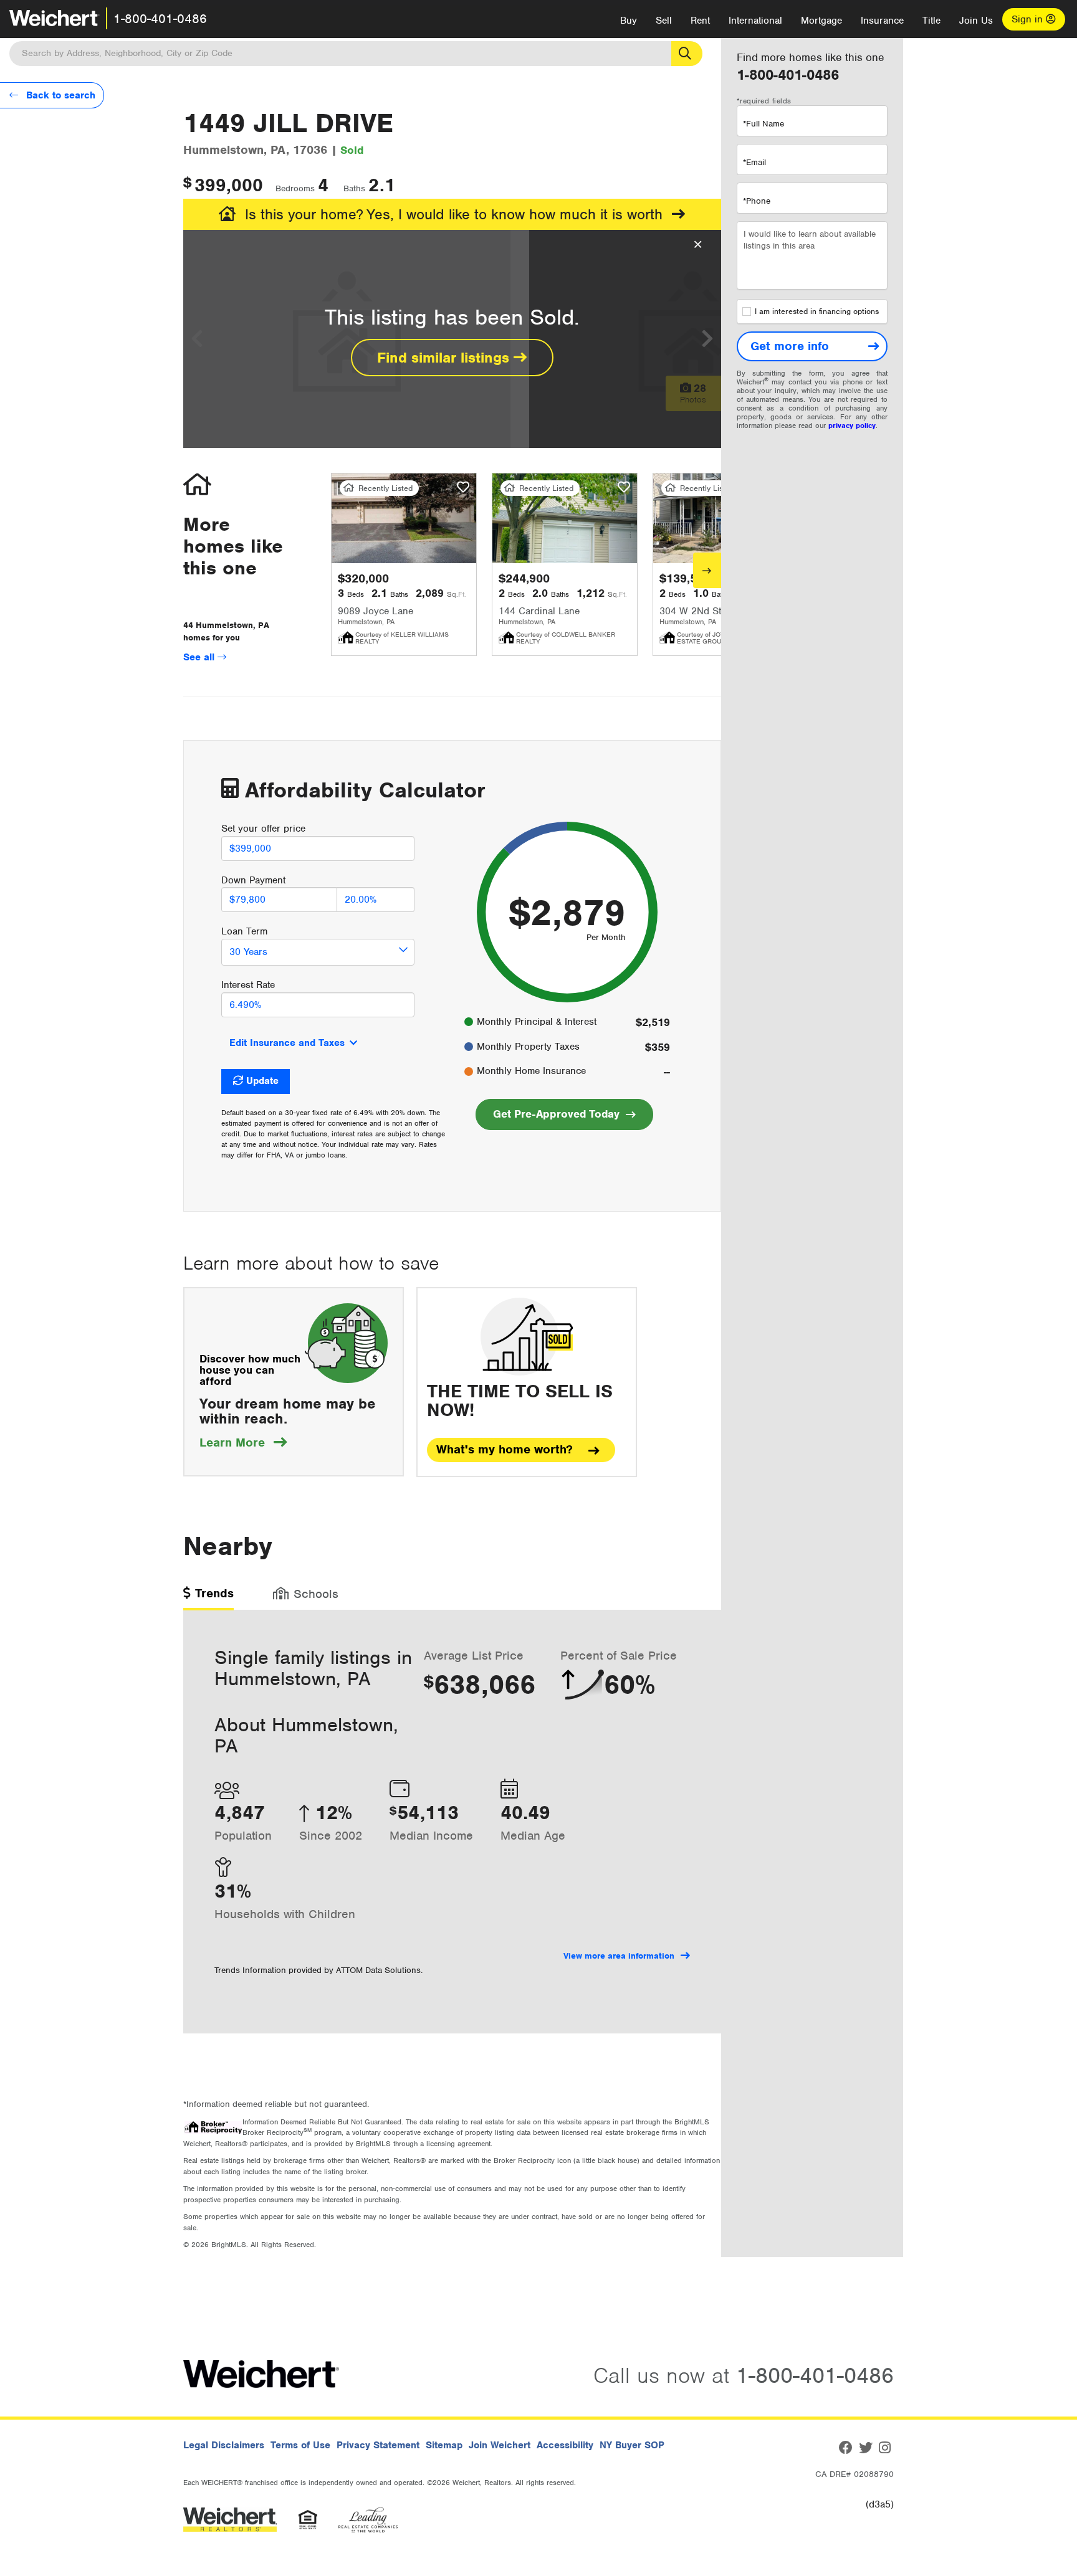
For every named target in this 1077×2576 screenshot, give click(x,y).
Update (262, 1081)
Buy (629, 21)
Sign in (1029, 19)
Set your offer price (263, 829)
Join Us (976, 21)
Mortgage (821, 21)
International (755, 21)
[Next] (707, 570)
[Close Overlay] (698, 245)
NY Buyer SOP (632, 2445)
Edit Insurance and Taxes (287, 1043)
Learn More (243, 1442)
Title (931, 21)
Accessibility (565, 2445)
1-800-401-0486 (160, 19)
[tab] (208, 1598)
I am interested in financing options (817, 311)
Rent (700, 21)
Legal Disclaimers (224, 2445)
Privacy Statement (378, 2445)
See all (200, 657)
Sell (664, 21)
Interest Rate (248, 985)
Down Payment (253, 880)
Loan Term (244, 931)
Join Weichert (500, 2445)
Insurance (882, 21)
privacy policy (852, 425)
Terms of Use (300, 2445)
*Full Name (763, 124)
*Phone (757, 201)
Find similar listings (445, 358)
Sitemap (444, 2445)
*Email (754, 162)
